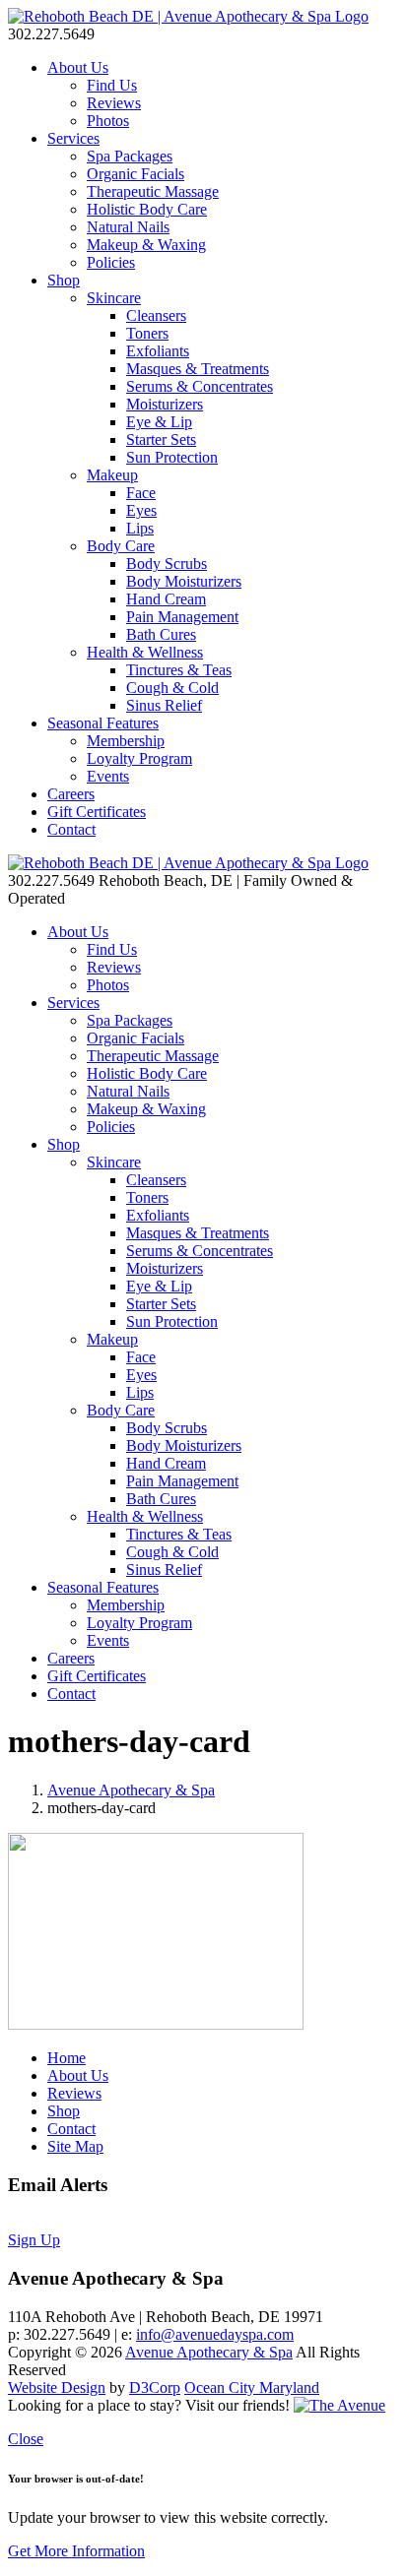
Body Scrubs (167, 564)
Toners (147, 333)
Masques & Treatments (198, 369)
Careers (71, 794)
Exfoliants (158, 351)
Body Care (121, 546)
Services (73, 138)
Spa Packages (130, 156)
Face (141, 493)
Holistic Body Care (147, 209)
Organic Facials (135, 174)
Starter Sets (161, 440)
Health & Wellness (145, 652)
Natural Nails (128, 227)
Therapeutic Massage (153, 191)
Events (108, 776)
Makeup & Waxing (146, 245)
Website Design (57, 2388)
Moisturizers (165, 404)
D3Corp (155, 2388)
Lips (140, 528)
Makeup (112, 475)
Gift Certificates (97, 812)
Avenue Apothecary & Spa (131, 1790)
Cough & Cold (172, 688)
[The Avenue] (339, 2405)
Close (26, 2439)
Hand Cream (166, 599)
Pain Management (182, 617)
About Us (78, 67)
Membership (126, 741)
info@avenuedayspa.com (215, 2334)
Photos (108, 121)
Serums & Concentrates (200, 386)
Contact (71, 829)
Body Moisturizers (184, 581)
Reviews (114, 103)
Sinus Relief (164, 705)
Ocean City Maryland (252, 2388)
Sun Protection (172, 457)
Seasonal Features (103, 723)
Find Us (112, 85)
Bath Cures (161, 634)
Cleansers (156, 315)
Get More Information (76, 2551)
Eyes (141, 510)
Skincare (114, 298)
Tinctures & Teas (179, 670)
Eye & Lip (159, 422)
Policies (111, 262)
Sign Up (34, 2240)
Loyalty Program (139, 758)
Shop (64, 280)
